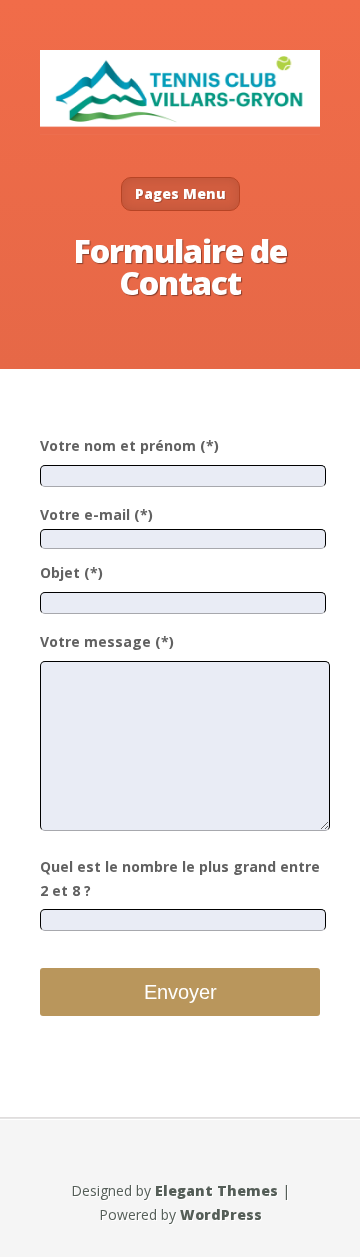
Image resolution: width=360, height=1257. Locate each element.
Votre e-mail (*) (96, 514)
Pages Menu (180, 193)
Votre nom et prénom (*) (129, 445)
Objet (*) (71, 572)
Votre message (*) (107, 641)
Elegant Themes (216, 1190)
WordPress (221, 1214)
